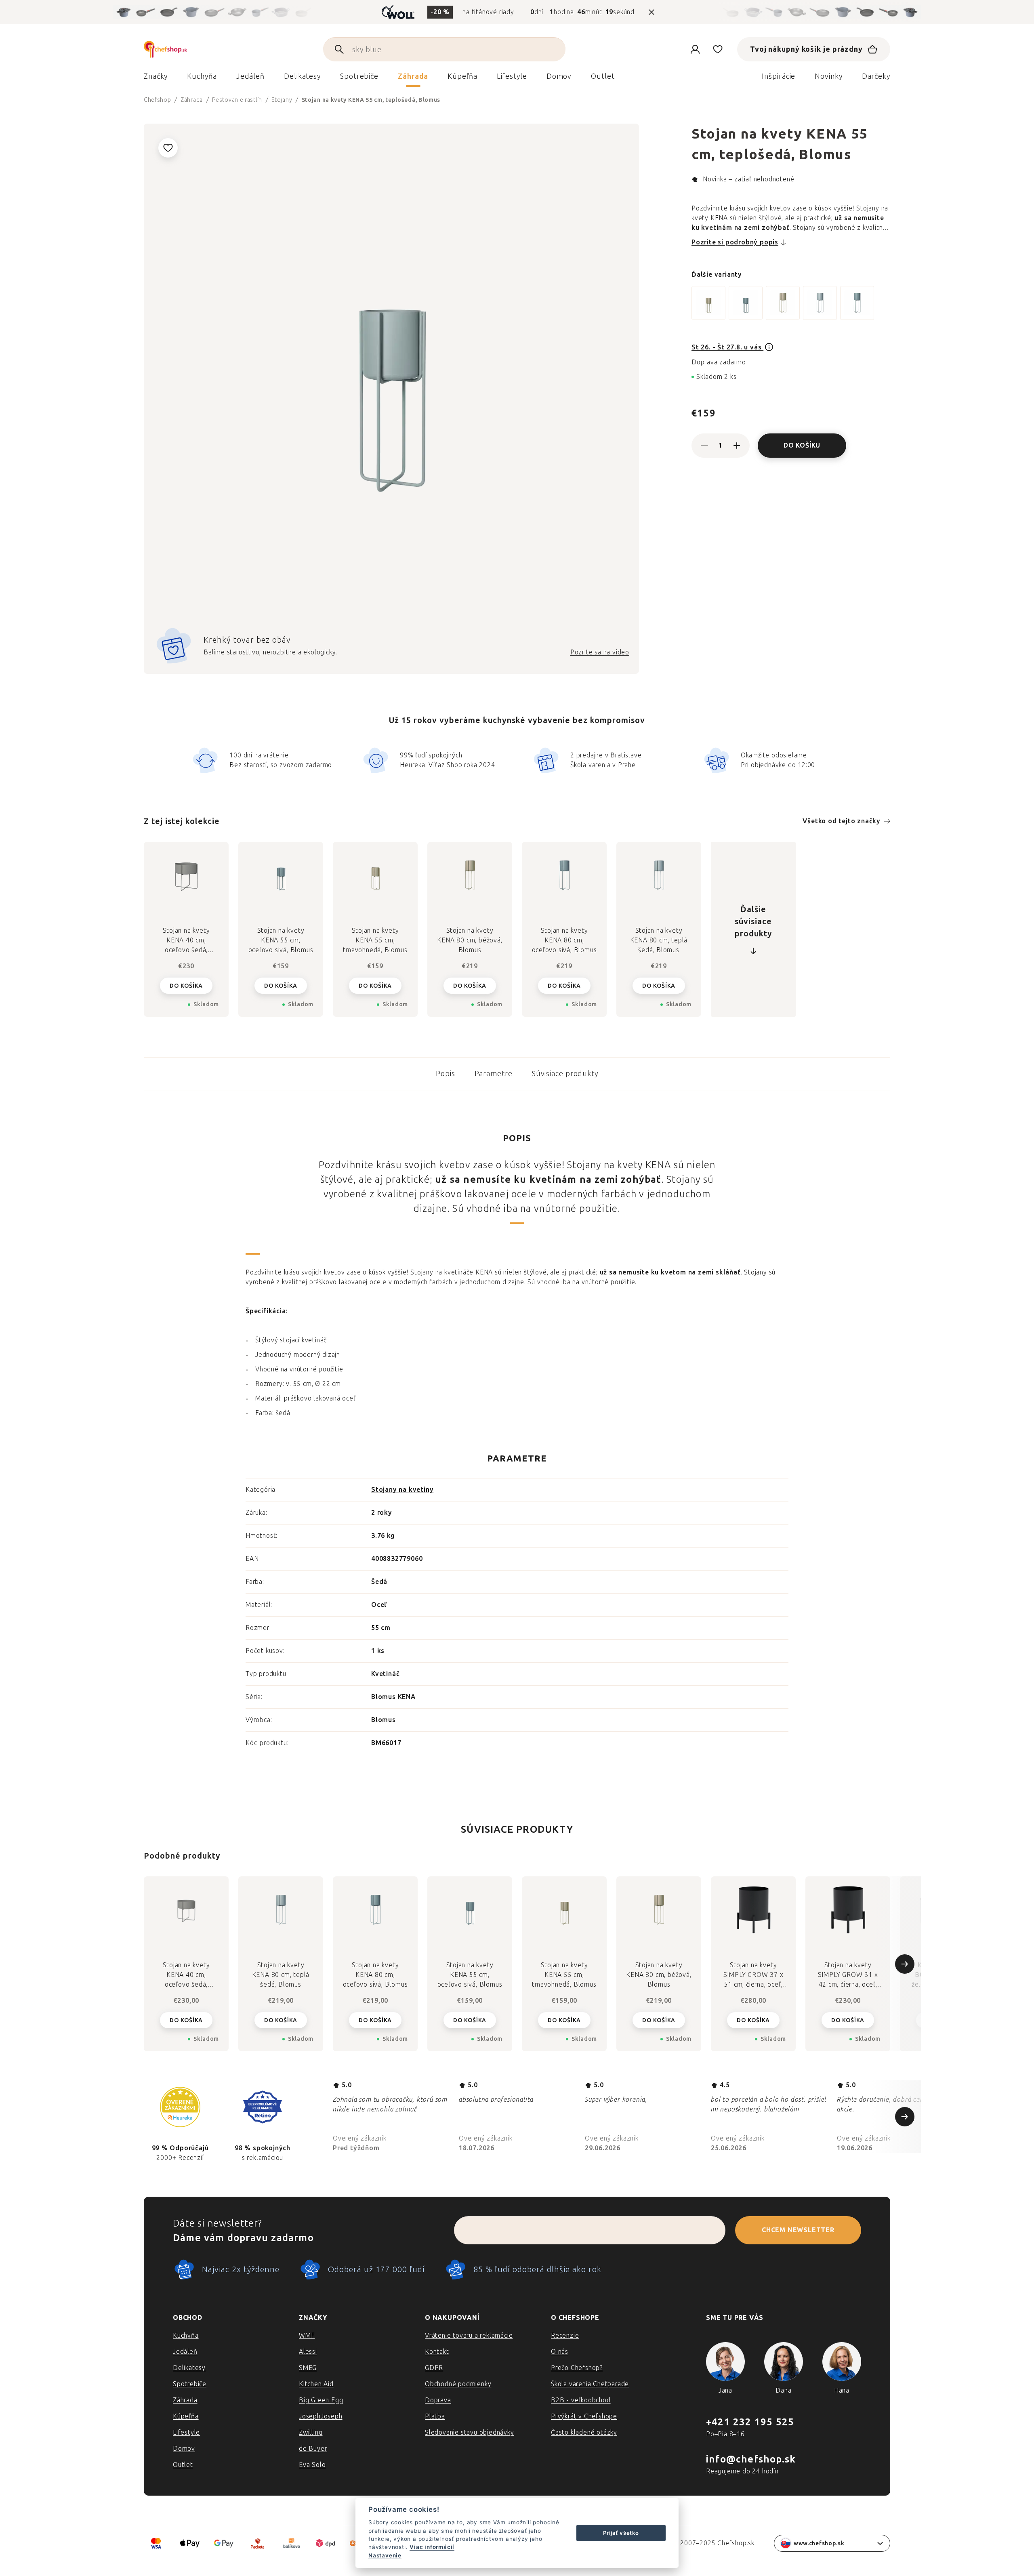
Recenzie (565, 2335)
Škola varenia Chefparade (590, 2384)
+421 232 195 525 (750, 2422)
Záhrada (185, 2400)
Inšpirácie (779, 76)
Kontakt (437, 2352)
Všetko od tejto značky (842, 821)
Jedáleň (185, 2352)
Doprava (438, 2400)
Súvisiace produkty (565, 1074)
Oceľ (379, 1605)
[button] (186, 2020)
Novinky (828, 76)
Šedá (379, 1582)
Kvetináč (385, 1674)
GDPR (434, 2368)
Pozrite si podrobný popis (735, 242)
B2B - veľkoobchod (581, 2400)
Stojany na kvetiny (402, 1490)
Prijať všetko (621, 2533)
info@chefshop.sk (751, 2459)
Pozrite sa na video (600, 652)
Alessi (308, 2352)
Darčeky (876, 76)
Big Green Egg (321, 2400)
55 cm (381, 1628)
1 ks (378, 1651)
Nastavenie (385, 2555)
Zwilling (311, 2432)
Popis (446, 1074)
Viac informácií (432, 2547)
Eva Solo (312, 2465)
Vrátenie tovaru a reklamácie (469, 2335)
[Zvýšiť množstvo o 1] (737, 446)
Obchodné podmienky (458, 2384)
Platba (435, 2416)
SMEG (308, 2368)
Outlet (183, 2465)
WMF (307, 2335)
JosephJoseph (321, 2416)
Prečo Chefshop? (577, 2368)
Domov (184, 2449)
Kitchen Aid (316, 2384)
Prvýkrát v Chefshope (584, 2416)
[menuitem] (156, 78)
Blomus (384, 1720)
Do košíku (802, 445)
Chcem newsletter (798, 2230)
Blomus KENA (393, 1697)
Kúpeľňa (186, 2416)
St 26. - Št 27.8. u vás (727, 347)
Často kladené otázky (584, 2432)
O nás (560, 2352)
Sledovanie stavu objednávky (470, 2432)
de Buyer (313, 2449)
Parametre (494, 1074)
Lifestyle (186, 2432)
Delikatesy (189, 2368)
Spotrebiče (190, 2384)
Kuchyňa (186, 2335)
